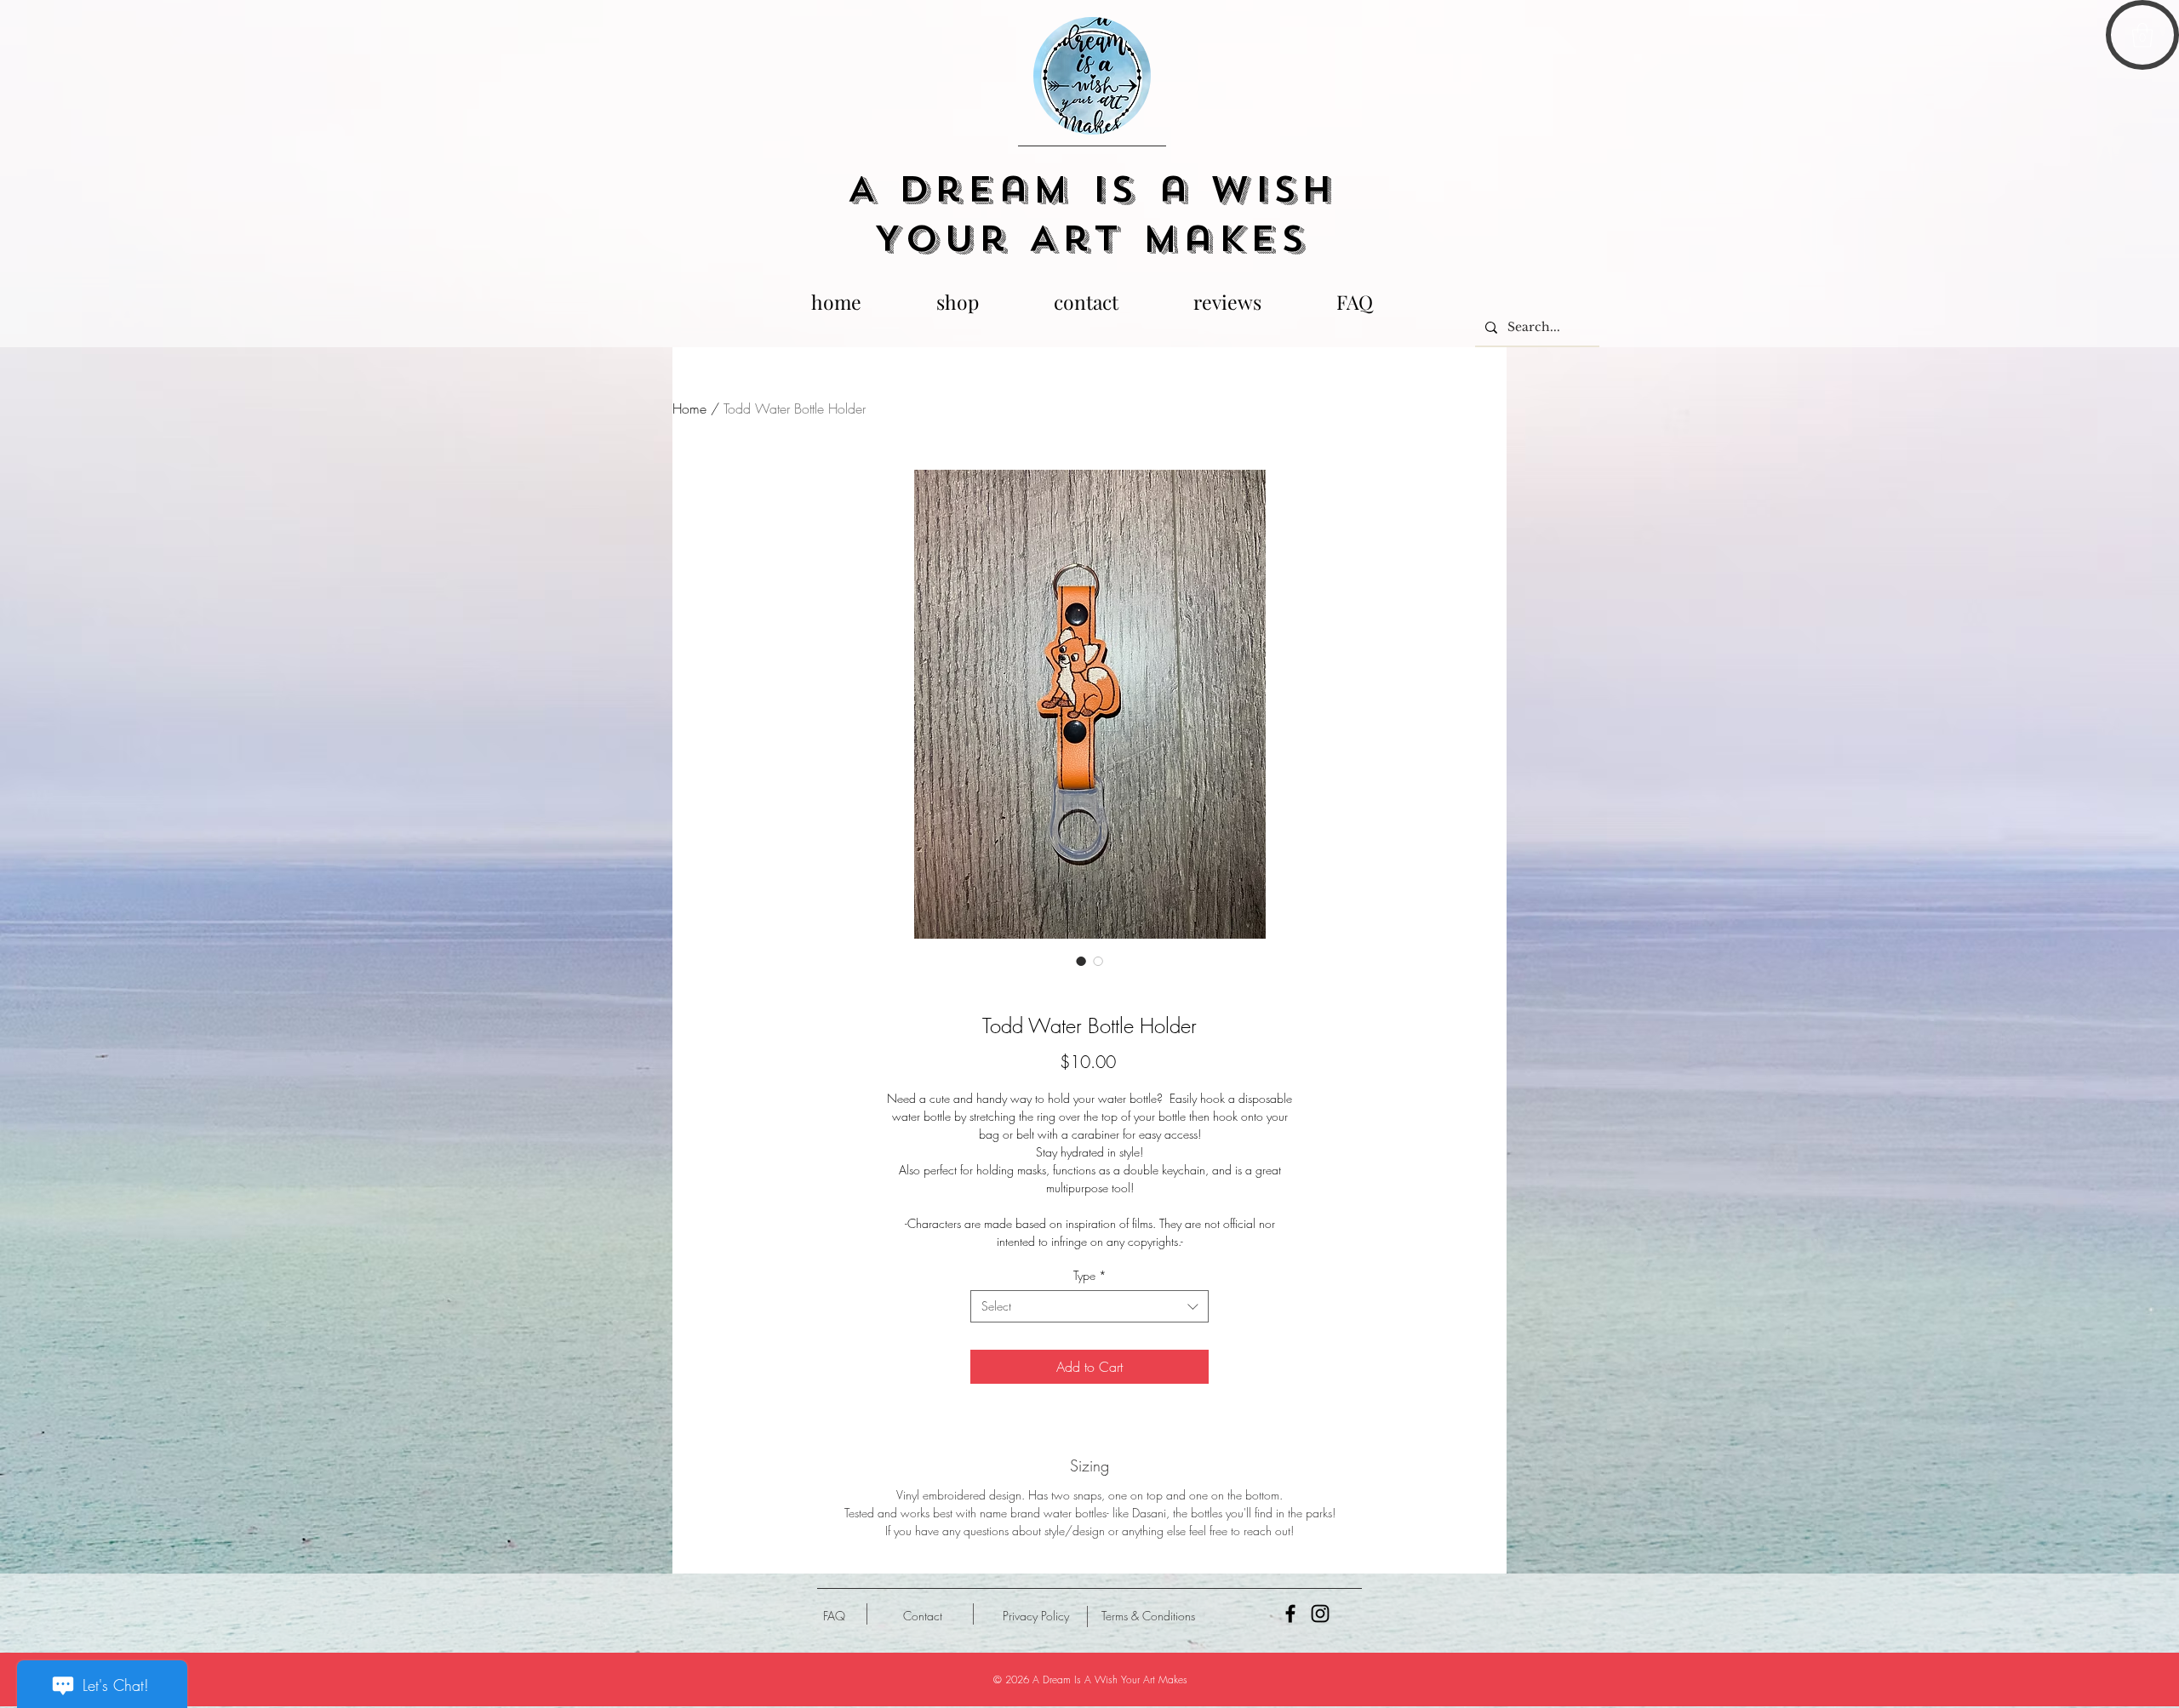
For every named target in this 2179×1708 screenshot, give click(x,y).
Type (1090, 1275)
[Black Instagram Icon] (1320, 1614)
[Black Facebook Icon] (1290, 1614)
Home (689, 408)
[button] (2142, 35)
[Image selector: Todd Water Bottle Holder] (1081, 961)
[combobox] (1089, 1306)
